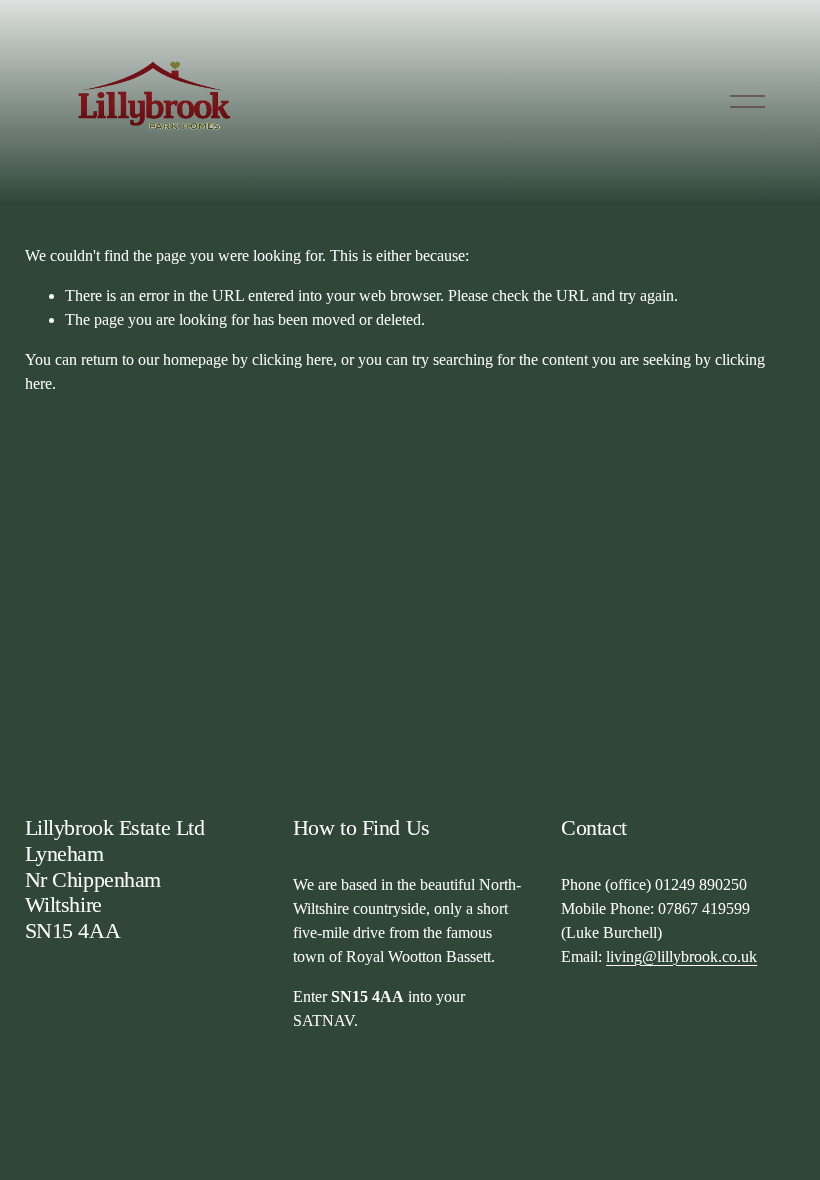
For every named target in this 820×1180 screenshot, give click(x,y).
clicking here (292, 359)
